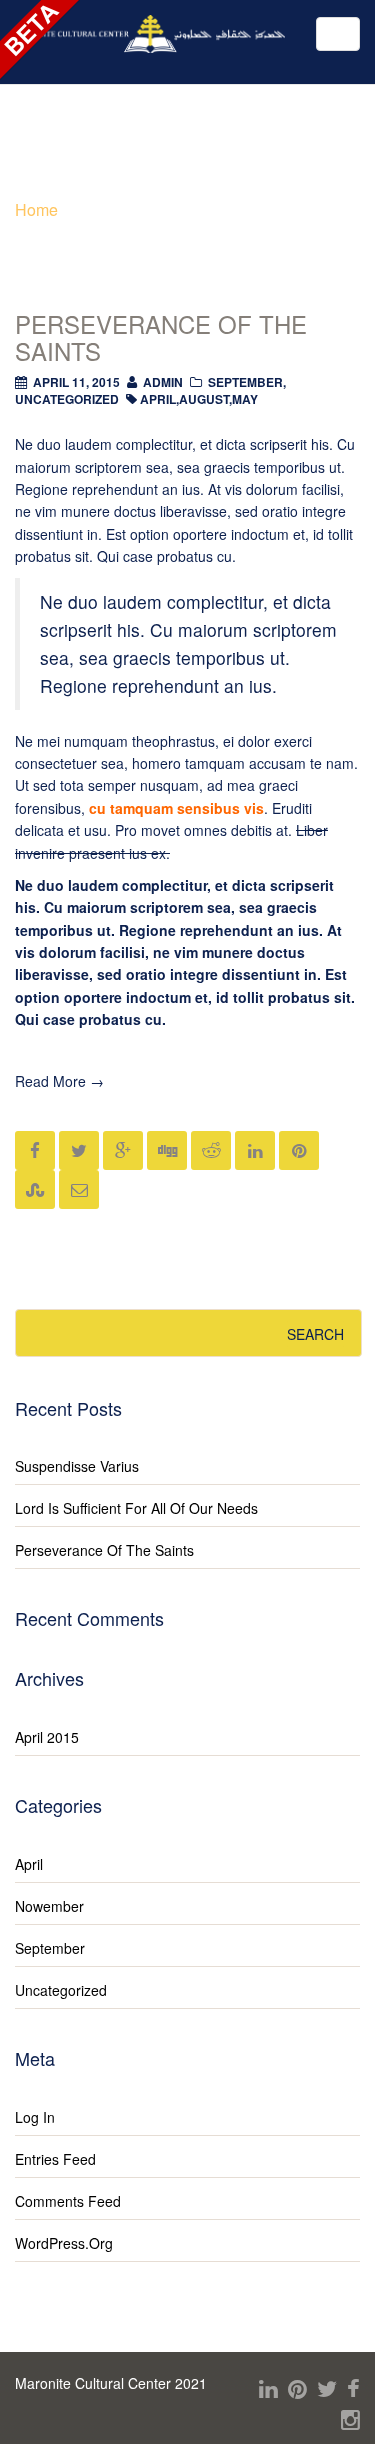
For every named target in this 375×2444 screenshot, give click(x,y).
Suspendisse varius (77, 1466)
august (204, 399)
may (245, 399)
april (158, 399)
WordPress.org (64, 2243)
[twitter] (327, 2387)
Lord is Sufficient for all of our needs (136, 1508)
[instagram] (350, 2418)
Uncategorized (67, 399)
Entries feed (55, 2159)
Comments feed (68, 2201)
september (245, 382)
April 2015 (47, 1737)
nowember (49, 1906)
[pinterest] (297, 2387)
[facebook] (353, 2387)
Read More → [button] (59, 1081)
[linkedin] (268, 2387)
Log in (35, 2117)
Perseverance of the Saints (161, 336)
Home (36, 209)
